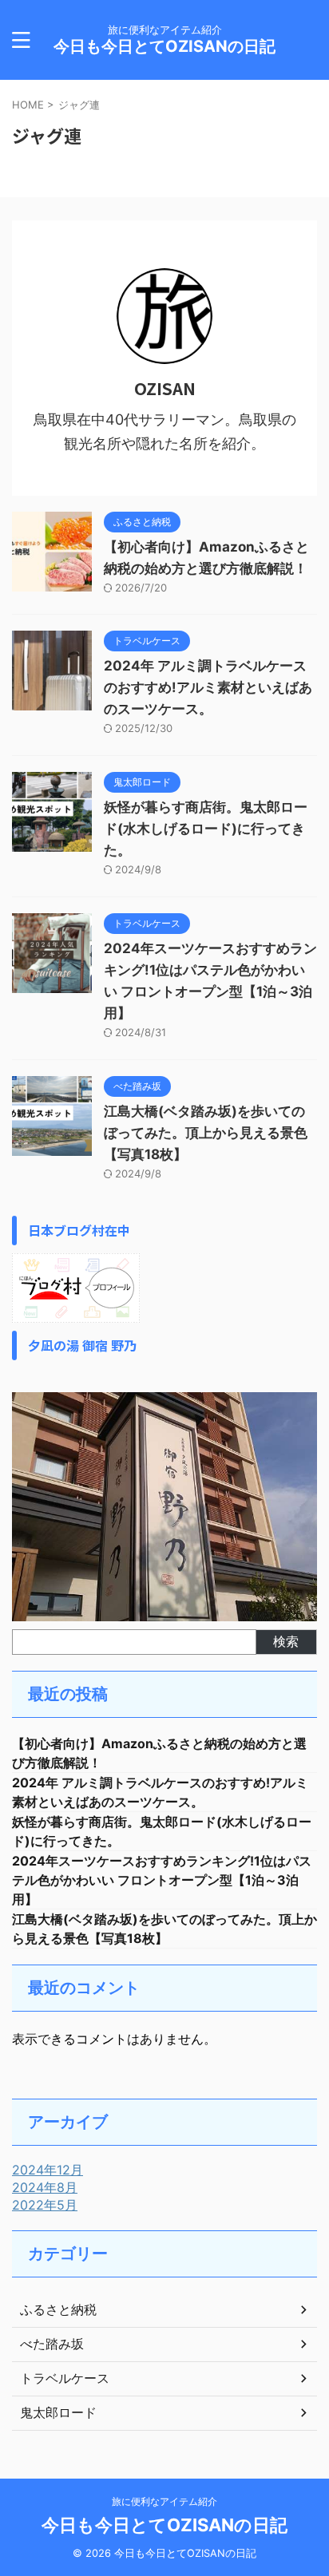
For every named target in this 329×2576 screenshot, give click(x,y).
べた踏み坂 (52, 2344)
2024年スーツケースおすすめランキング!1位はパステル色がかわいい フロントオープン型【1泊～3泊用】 (162, 1880)
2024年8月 (45, 2187)
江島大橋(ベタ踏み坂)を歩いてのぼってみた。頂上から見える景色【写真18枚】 (206, 1133)
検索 (286, 1641)
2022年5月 (45, 2205)
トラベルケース (65, 2378)
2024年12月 (48, 2170)
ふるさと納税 (58, 2309)
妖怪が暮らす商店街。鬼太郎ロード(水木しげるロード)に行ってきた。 (206, 829)
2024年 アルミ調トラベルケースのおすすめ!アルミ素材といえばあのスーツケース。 (208, 687)
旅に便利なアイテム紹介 (164, 2501)
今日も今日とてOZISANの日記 (164, 46)
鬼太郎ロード (58, 2412)
